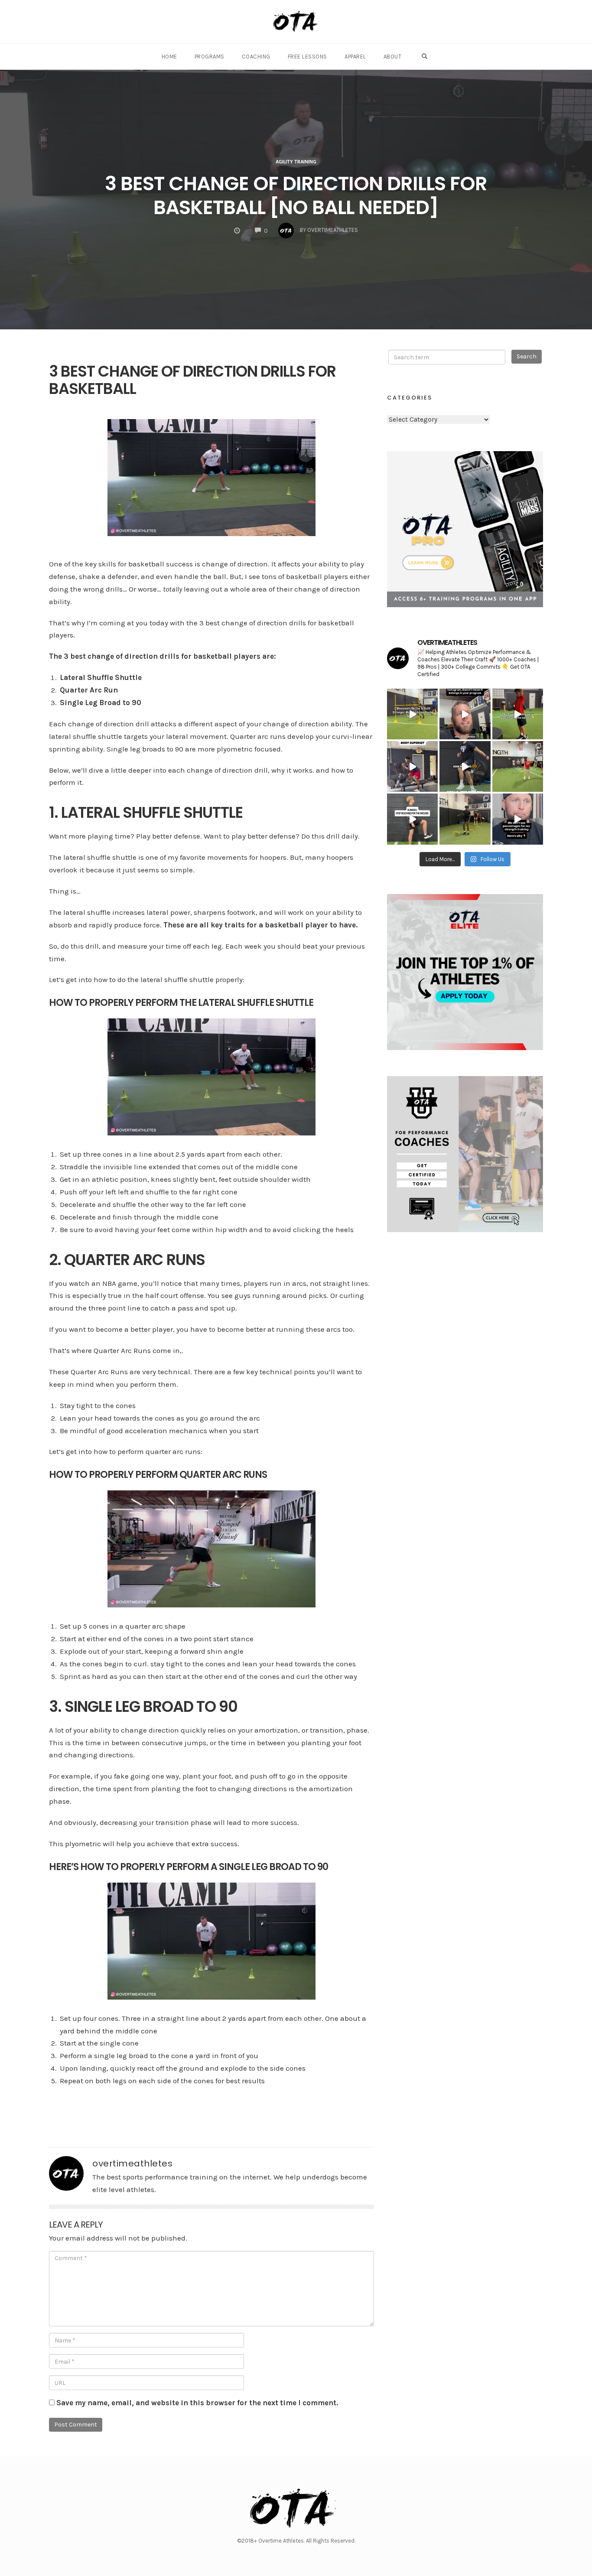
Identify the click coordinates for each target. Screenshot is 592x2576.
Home (169, 57)
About (393, 57)
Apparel (355, 57)
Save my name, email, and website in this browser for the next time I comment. (197, 2403)
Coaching (256, 57)
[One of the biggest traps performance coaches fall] (465, 714)
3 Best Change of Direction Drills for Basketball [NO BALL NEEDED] (296, 195)
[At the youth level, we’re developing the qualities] (412, 714)
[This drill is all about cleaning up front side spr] (412, 819)
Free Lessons (307, 57)
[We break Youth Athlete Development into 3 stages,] (518, 714)
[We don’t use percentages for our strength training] (518, 819)
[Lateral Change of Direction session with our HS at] (518, 766)
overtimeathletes (132, 2163)
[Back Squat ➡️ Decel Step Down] (412, 766)
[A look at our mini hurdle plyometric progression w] (465, 819)
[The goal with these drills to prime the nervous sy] (465, 766)
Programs (210, 57)
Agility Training (296, 162)
